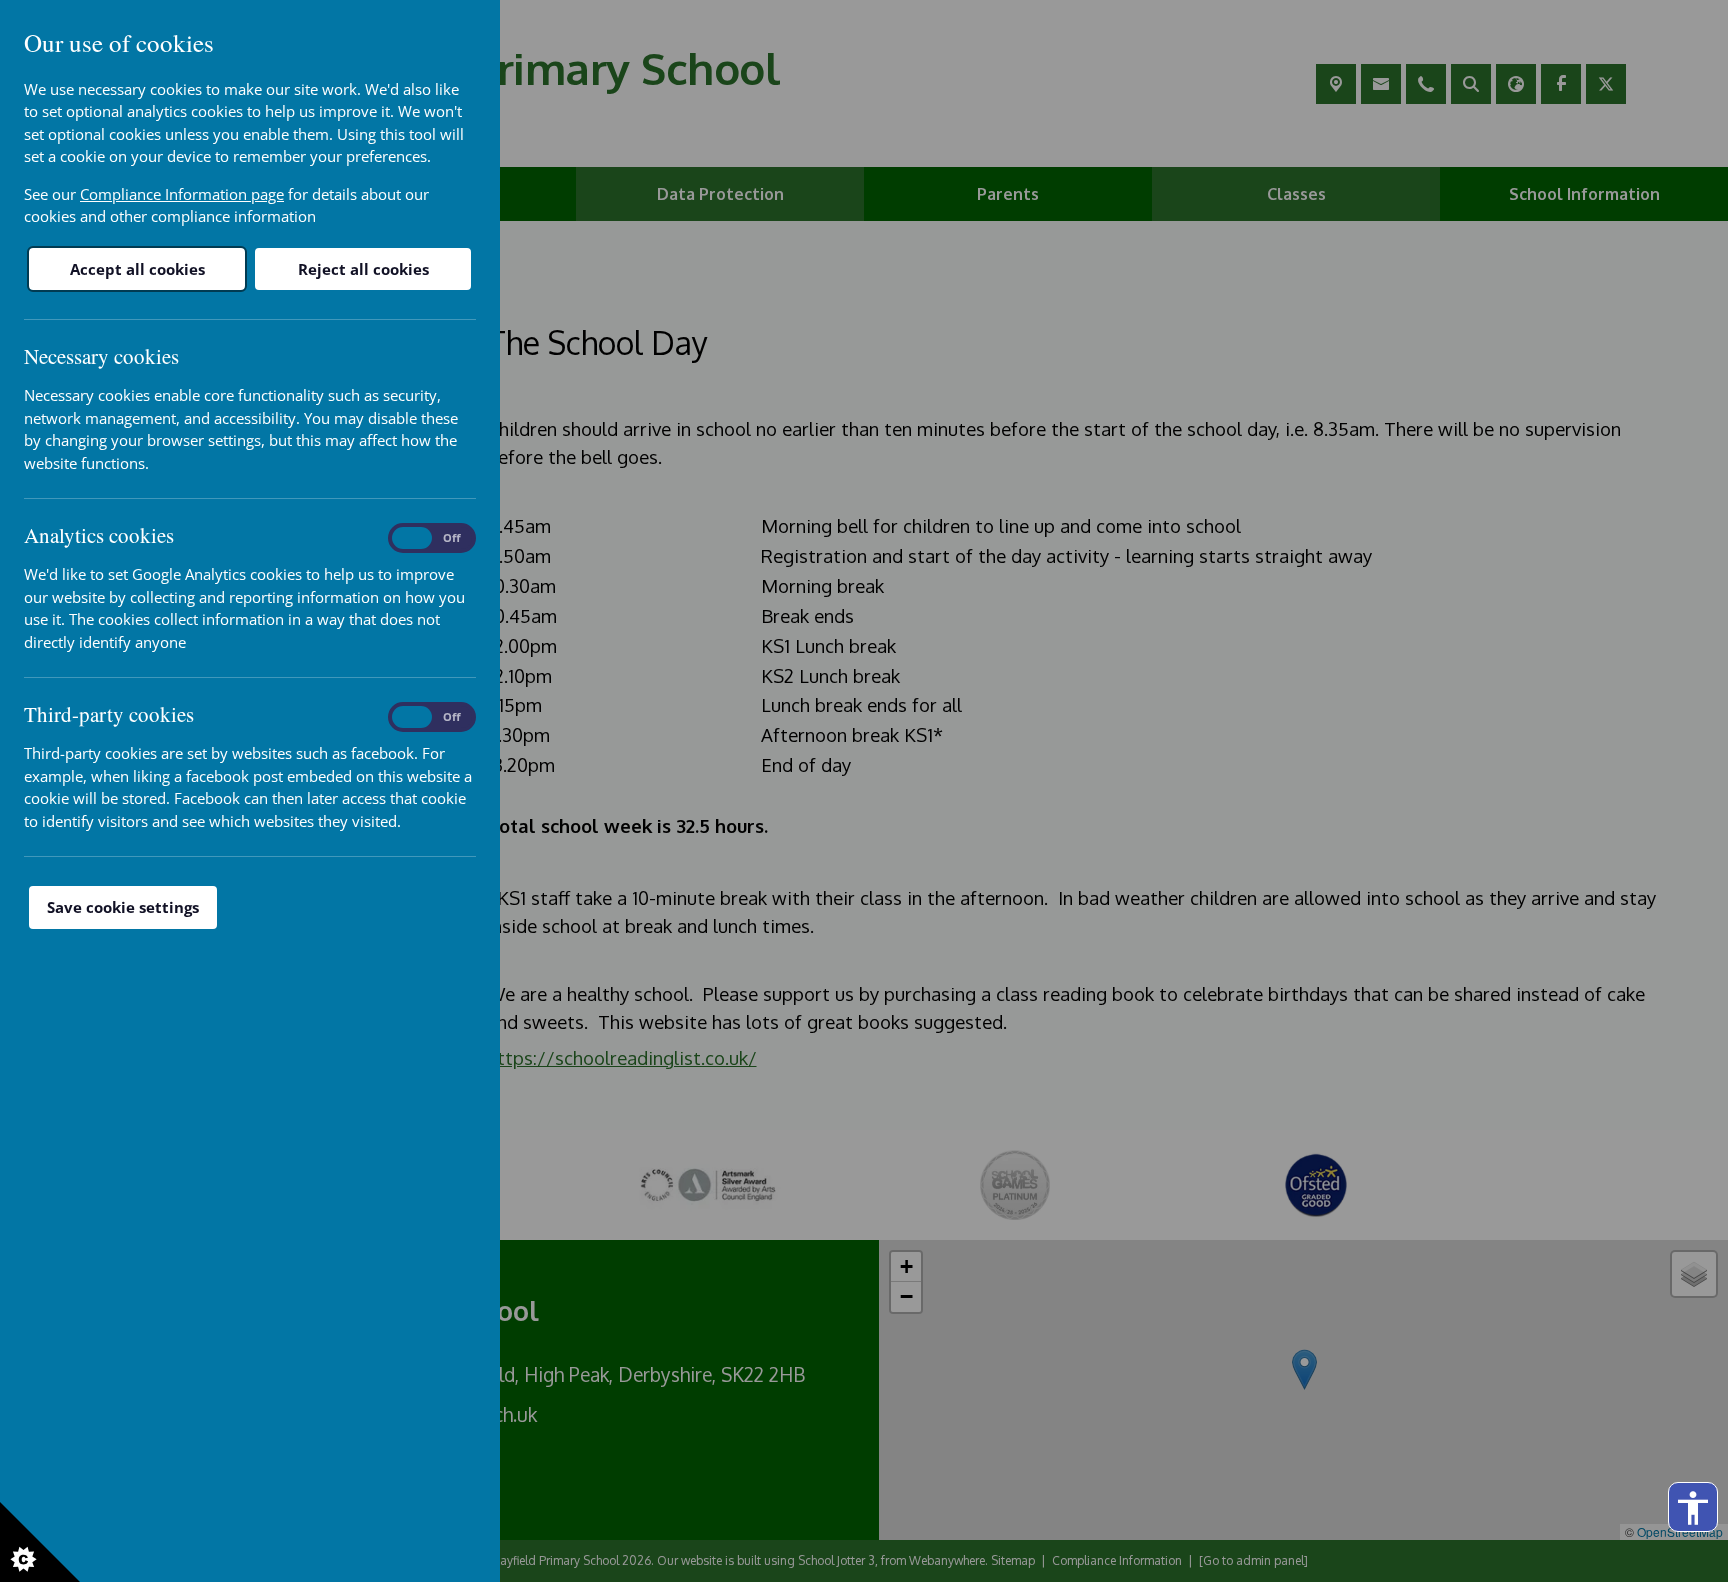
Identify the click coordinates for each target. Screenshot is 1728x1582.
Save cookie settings (123, 907)
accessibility (1693, 1508)
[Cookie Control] (40, 1542)
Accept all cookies (137, 269)
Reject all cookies (363, 269)
